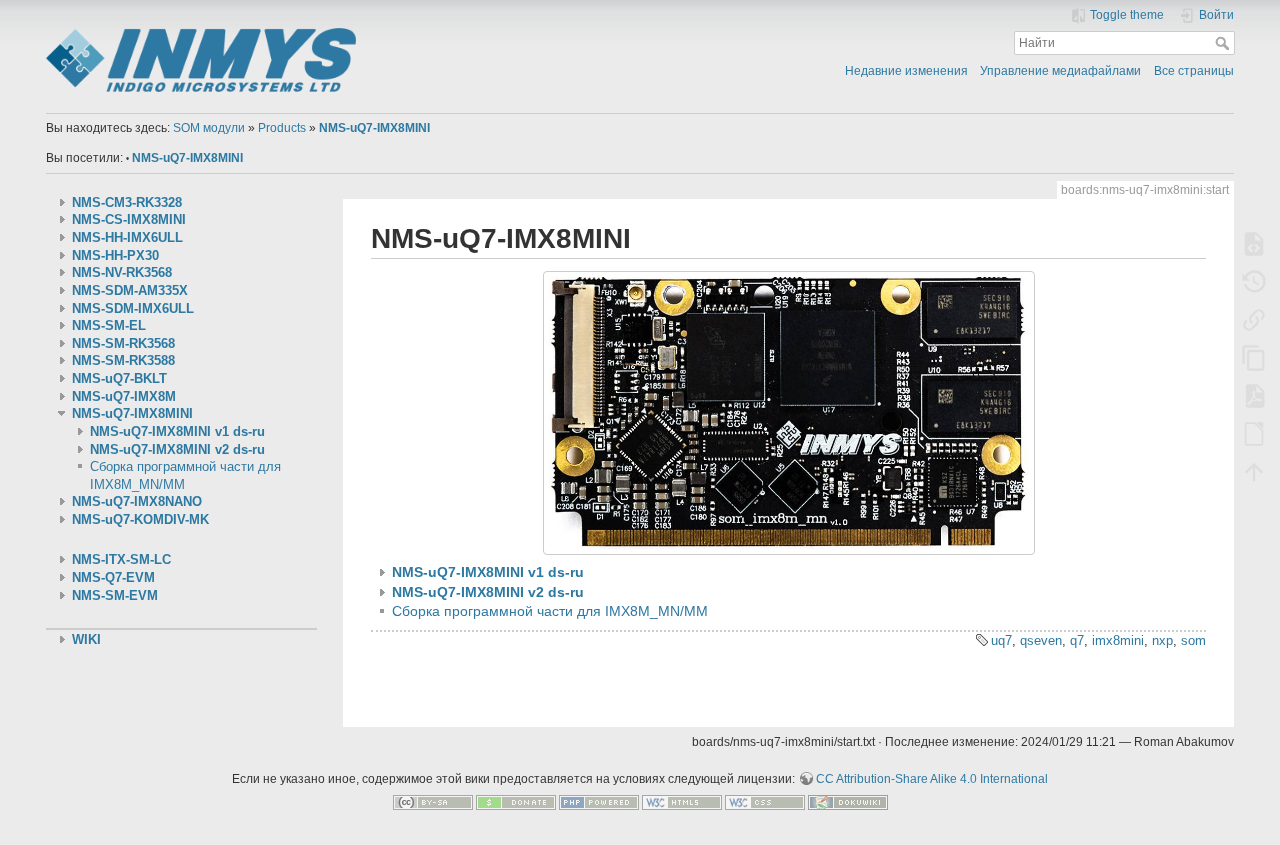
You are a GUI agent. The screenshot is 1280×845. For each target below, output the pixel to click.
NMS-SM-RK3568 (123, 344)
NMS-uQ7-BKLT (119, 379)
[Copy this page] (1254, 357)
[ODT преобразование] (1254, 433)
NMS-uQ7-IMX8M (124, 397)
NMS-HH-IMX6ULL (127, 238)
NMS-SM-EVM (115, 596)
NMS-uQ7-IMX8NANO (137, 502)
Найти (1224, 43)
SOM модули (209, 128)
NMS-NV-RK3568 (122, 273)
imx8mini (1118, 640)
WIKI (86, 640)
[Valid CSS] (765, 802)
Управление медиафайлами (1060, 71)
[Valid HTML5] (682, 802)
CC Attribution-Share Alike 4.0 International (932, 779)
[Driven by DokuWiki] (848, 802)
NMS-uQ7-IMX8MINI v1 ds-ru (177, 432)
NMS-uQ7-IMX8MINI (374, 128)
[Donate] (516, 802)
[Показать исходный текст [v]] (1254, 243)
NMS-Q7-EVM (113, 578)
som (1193, 640)
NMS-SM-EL (109, 326)
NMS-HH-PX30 (115, 256)
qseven (1041, 640)
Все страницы (1194, 71)
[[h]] (337, 33)
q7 (1077, 640)
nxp (1162, 640)
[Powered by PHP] (599, 802)
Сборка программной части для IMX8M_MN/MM (550, 611)
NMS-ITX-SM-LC (121, 560)
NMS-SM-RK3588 (123, 361)
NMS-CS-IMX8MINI (129, 220)
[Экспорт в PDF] (1254, 395)
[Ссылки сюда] (1254, 319)
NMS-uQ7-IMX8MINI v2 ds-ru (177, 450)
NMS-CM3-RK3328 (127, 203)
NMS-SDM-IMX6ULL (133, 309)
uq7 (1001, 640)
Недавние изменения (906, 71)
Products (282, 128)
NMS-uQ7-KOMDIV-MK (140, 520)
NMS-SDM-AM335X (130, 291)
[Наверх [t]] (1254, 471)
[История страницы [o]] (1254, 281)
